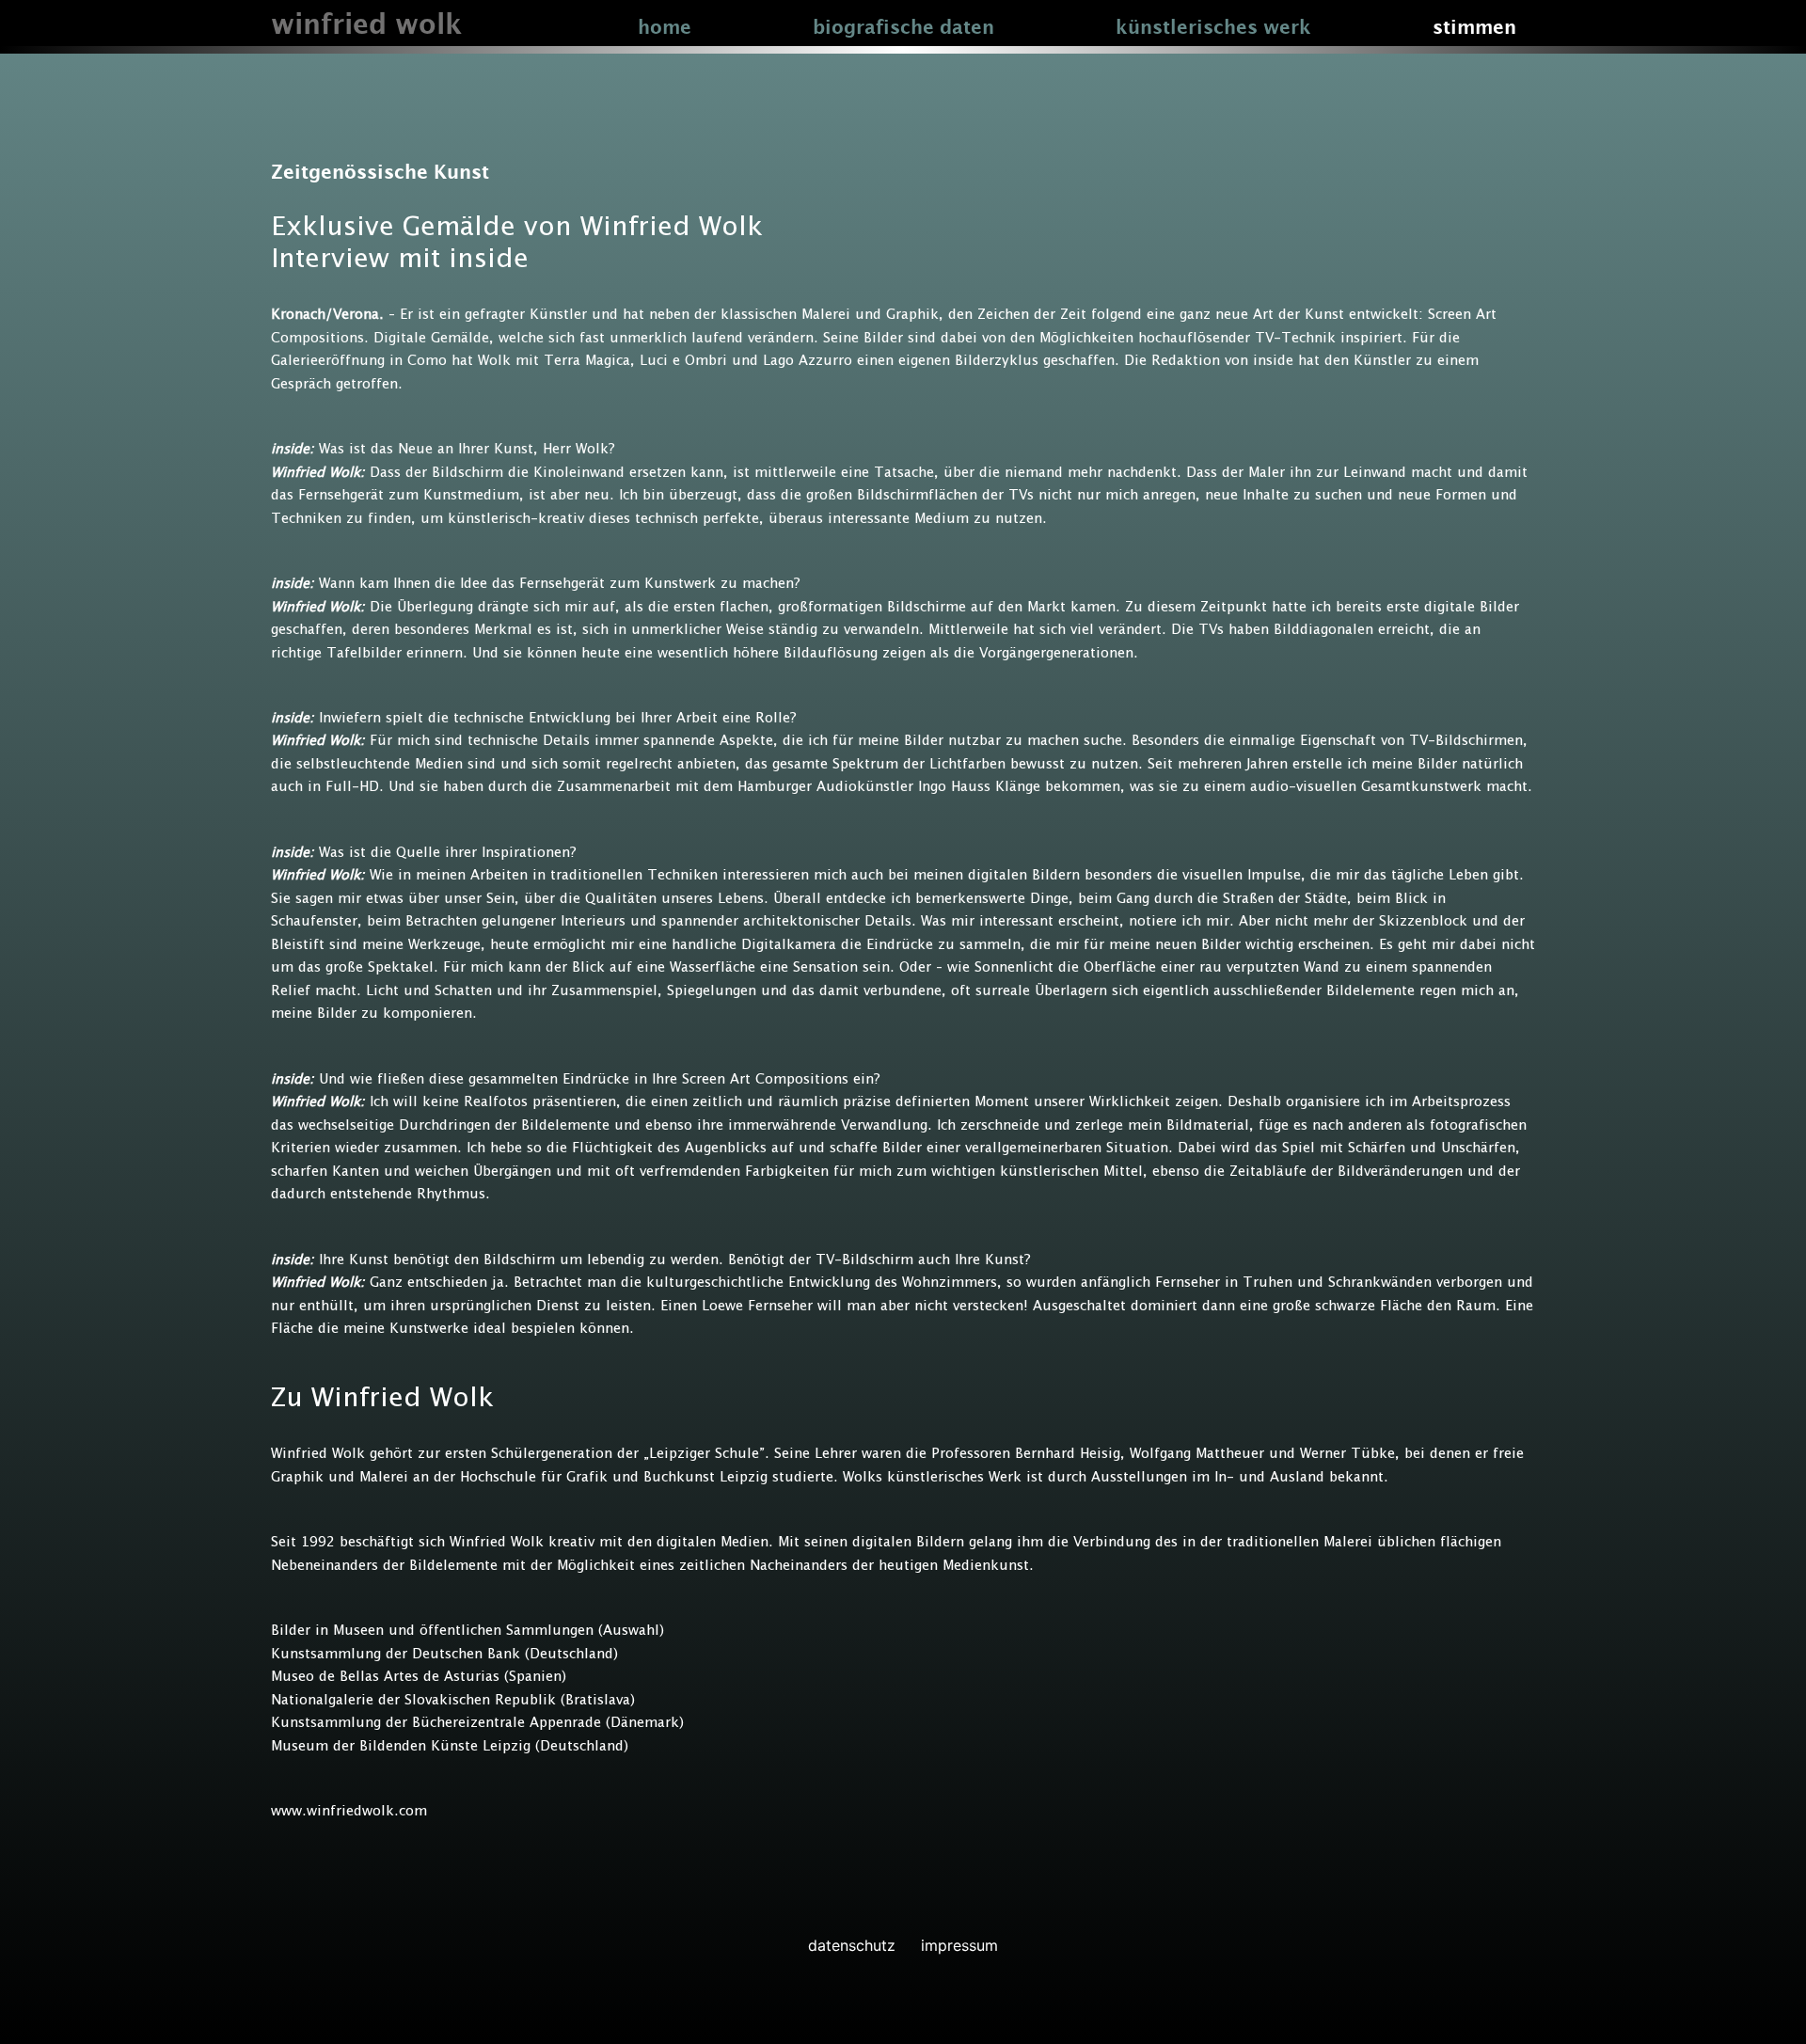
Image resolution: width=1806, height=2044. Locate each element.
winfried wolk (366, 26)
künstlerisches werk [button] (1213, 28)
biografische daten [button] (903, 28)
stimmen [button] (1474, 28)
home (665, 28)
